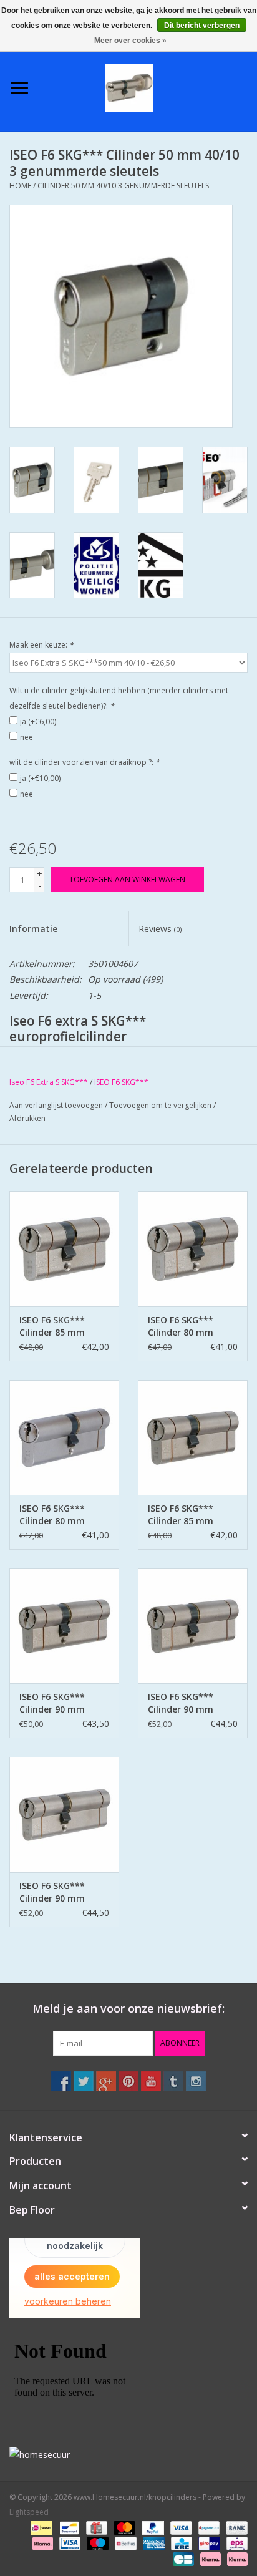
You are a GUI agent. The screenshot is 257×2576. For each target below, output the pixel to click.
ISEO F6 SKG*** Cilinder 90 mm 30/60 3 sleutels (53, 1703)
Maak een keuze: (41, 645)
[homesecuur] (128, 2455)
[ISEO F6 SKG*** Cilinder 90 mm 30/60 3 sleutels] (64, 1626)
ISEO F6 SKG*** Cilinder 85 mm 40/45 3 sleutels (53, 1326)
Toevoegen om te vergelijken (161, 1105)
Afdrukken (27, 1118)
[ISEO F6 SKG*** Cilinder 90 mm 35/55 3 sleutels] (193, 1626)
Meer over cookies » (130, 41)
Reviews (160, 929)
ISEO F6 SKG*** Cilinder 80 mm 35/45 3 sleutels (181, 1326)
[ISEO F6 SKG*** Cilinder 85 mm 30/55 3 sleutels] (193, 1437)
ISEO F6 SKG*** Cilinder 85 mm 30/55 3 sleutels (181, 1515)
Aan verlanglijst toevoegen (56, 1105)
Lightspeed (29, 2512)
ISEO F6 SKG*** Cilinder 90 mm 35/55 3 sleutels (181, 1703)
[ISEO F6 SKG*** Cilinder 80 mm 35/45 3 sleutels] (193, 1248)
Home (20, 186)
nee (27, 737)
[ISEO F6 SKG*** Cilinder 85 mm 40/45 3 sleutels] (64, 1248)
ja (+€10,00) (40, 778)
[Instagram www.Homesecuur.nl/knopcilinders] (196, 2081)
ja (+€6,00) (38, 722)
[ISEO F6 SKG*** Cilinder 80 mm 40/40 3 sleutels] (64, 1437)
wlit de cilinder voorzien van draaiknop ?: (85, 762)
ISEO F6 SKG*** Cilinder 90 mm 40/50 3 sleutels (53, 1892)
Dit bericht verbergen (202, 26)
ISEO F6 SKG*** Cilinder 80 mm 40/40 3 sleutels (53, 1515)
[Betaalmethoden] (40, 2528)
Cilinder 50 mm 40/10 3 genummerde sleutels (123, 186)
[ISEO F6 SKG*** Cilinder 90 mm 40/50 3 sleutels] (64, 1814)
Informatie (33, 929)
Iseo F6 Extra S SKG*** (49, 1082)
